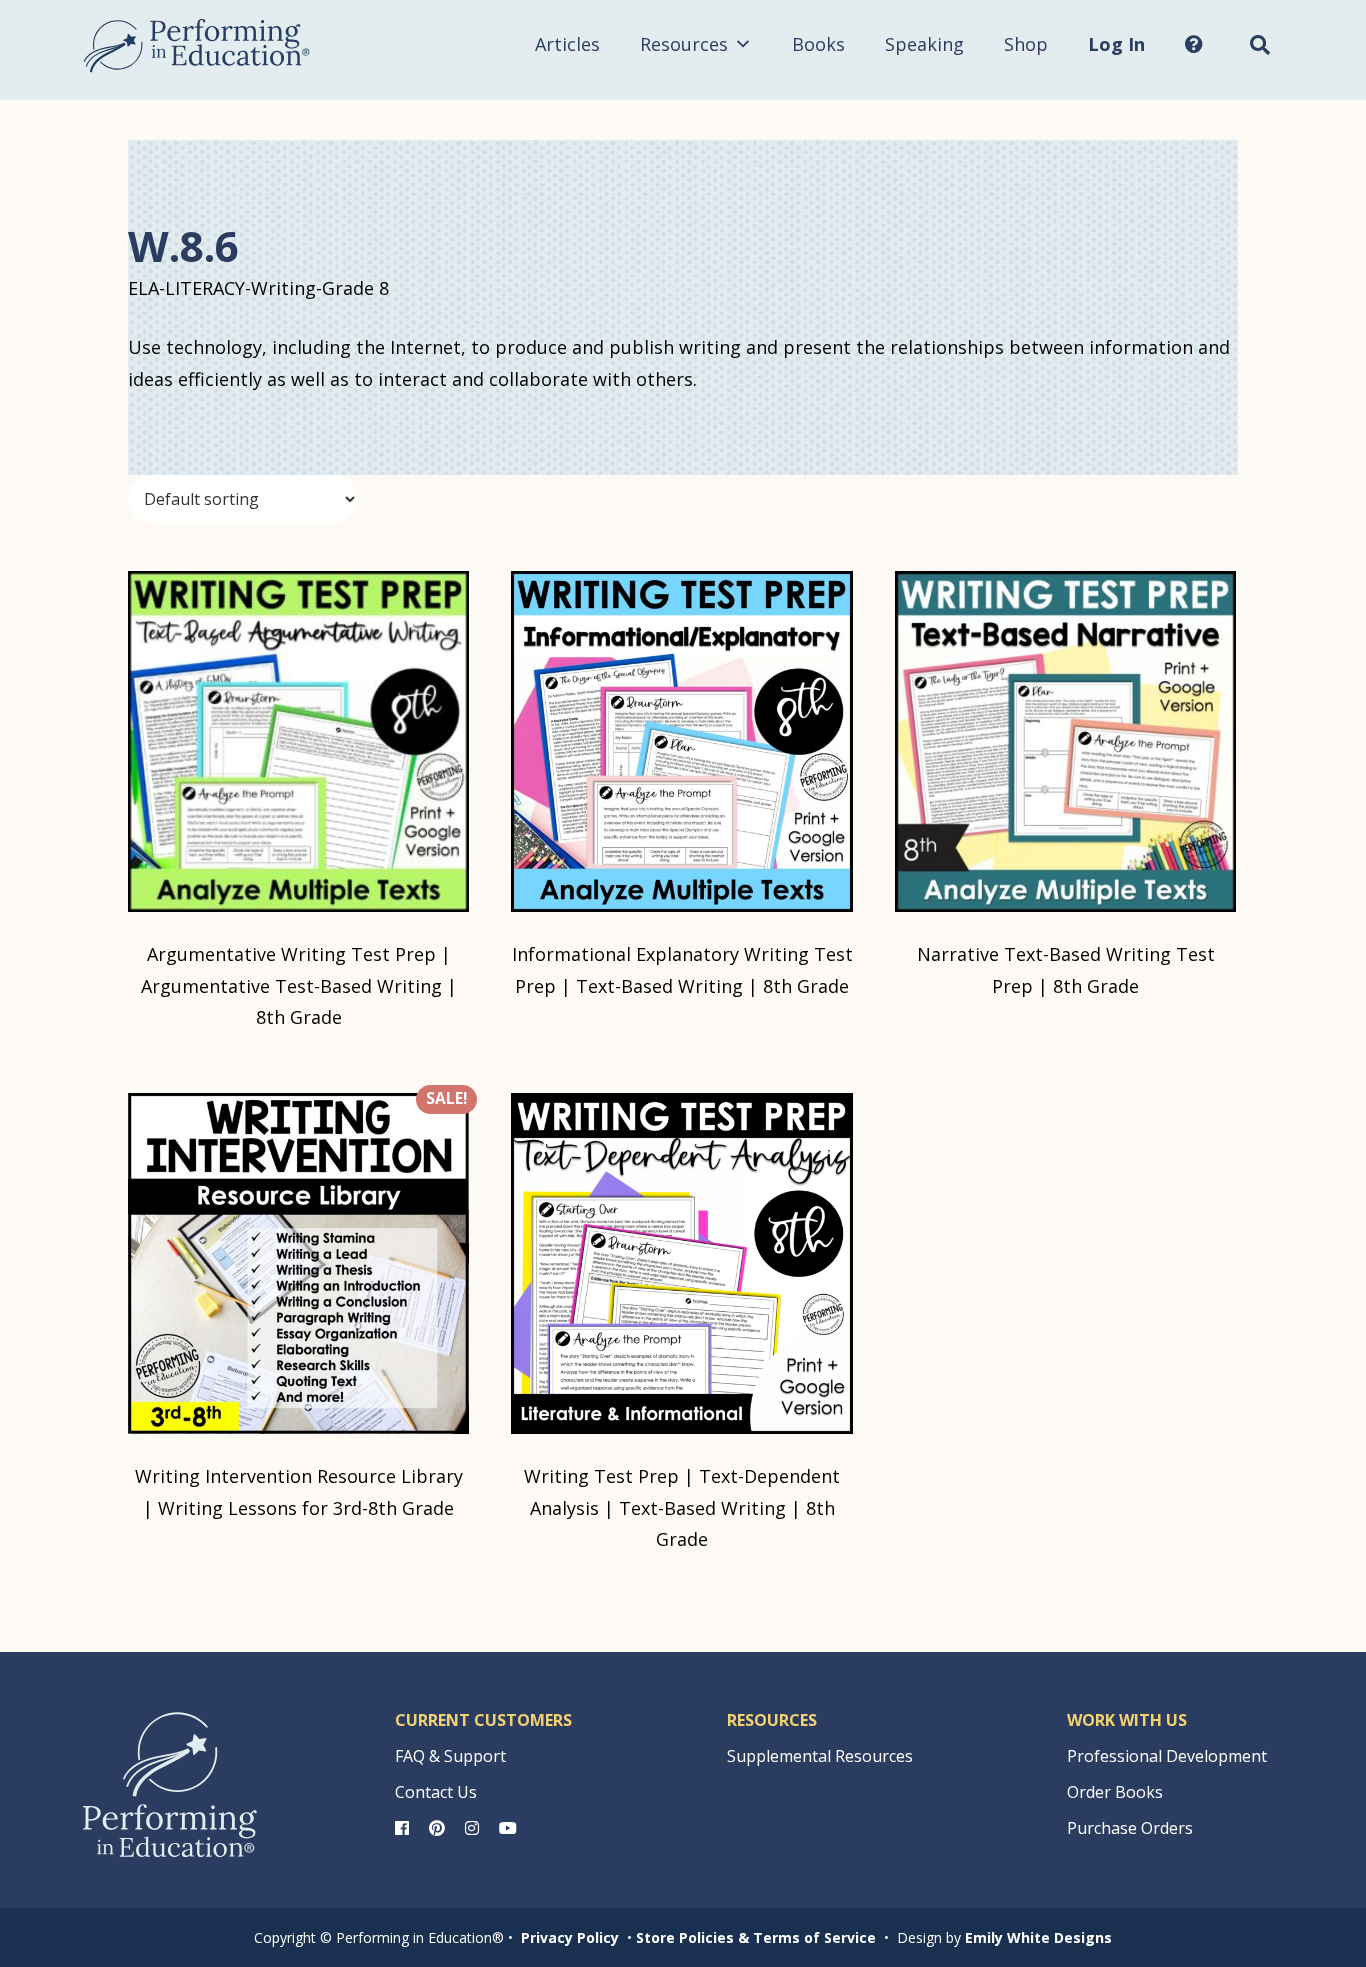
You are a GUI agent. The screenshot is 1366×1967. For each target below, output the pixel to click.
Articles (567, 44)
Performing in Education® (197, 46)
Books (818, 44)
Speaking (924, 44)
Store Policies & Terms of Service (756, 1937)
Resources (684, 44)
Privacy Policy (570, 1937)
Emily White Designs (1038, 1937)
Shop (1026, 44)
